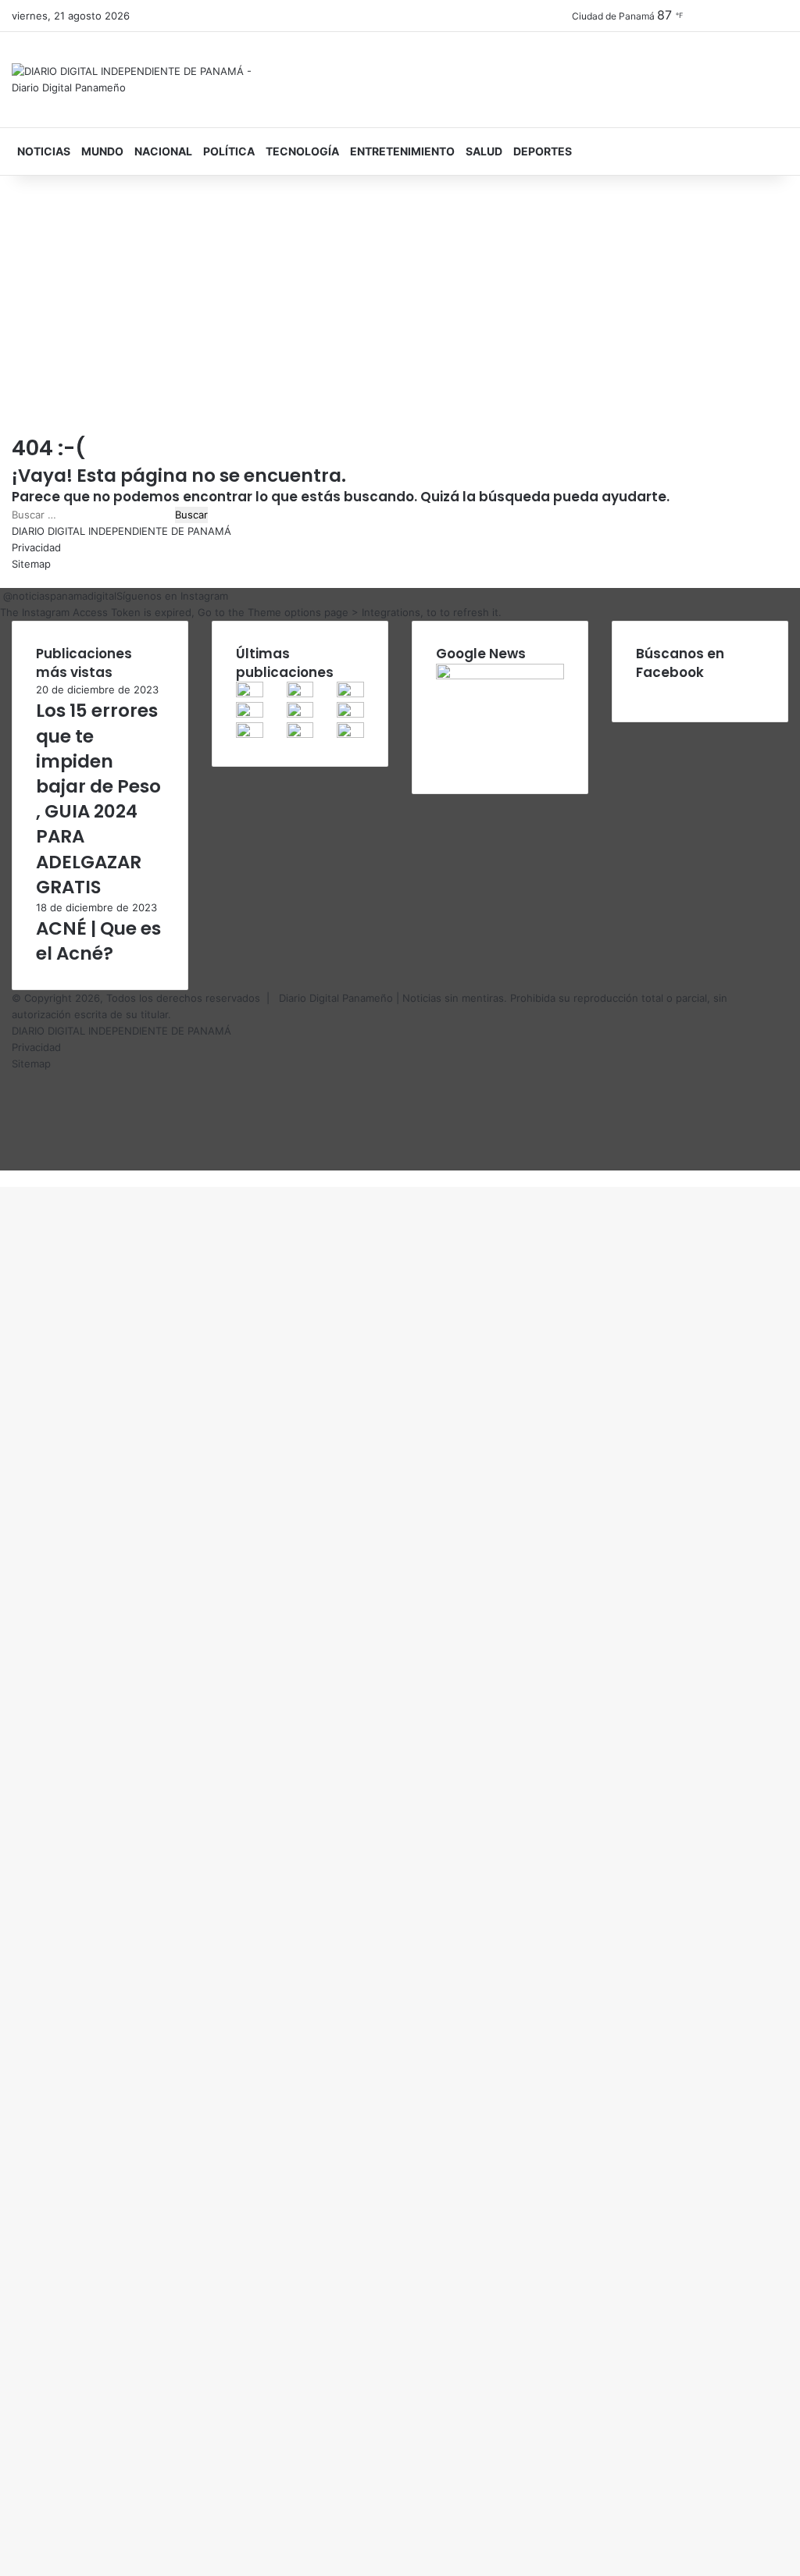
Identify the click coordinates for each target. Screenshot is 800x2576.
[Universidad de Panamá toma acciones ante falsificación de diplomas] (350, 714)
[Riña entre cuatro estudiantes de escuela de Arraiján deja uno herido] (300, 734)
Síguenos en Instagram (172, 596)
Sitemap (31, 564)
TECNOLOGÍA (302, 151)
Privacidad (36, 547)
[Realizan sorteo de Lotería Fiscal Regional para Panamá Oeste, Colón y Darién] (350, 693)
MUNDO (102, 151)
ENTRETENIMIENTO (402, 151)
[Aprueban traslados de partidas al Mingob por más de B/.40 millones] (250, 714)
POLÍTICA (229, 151)
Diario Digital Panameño (336, 998)
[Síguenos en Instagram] (2, 596)
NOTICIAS (44, 151)
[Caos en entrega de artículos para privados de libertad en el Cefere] (250, 693)
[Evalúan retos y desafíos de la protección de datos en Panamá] (300, 693)
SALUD (484, 151)
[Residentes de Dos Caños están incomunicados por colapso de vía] (300, 714)
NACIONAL (163, 151)
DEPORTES (543, 151)
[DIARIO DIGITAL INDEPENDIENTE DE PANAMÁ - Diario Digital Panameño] (133, 80)
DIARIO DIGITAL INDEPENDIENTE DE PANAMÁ (121, 531)
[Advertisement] (400, 308)
